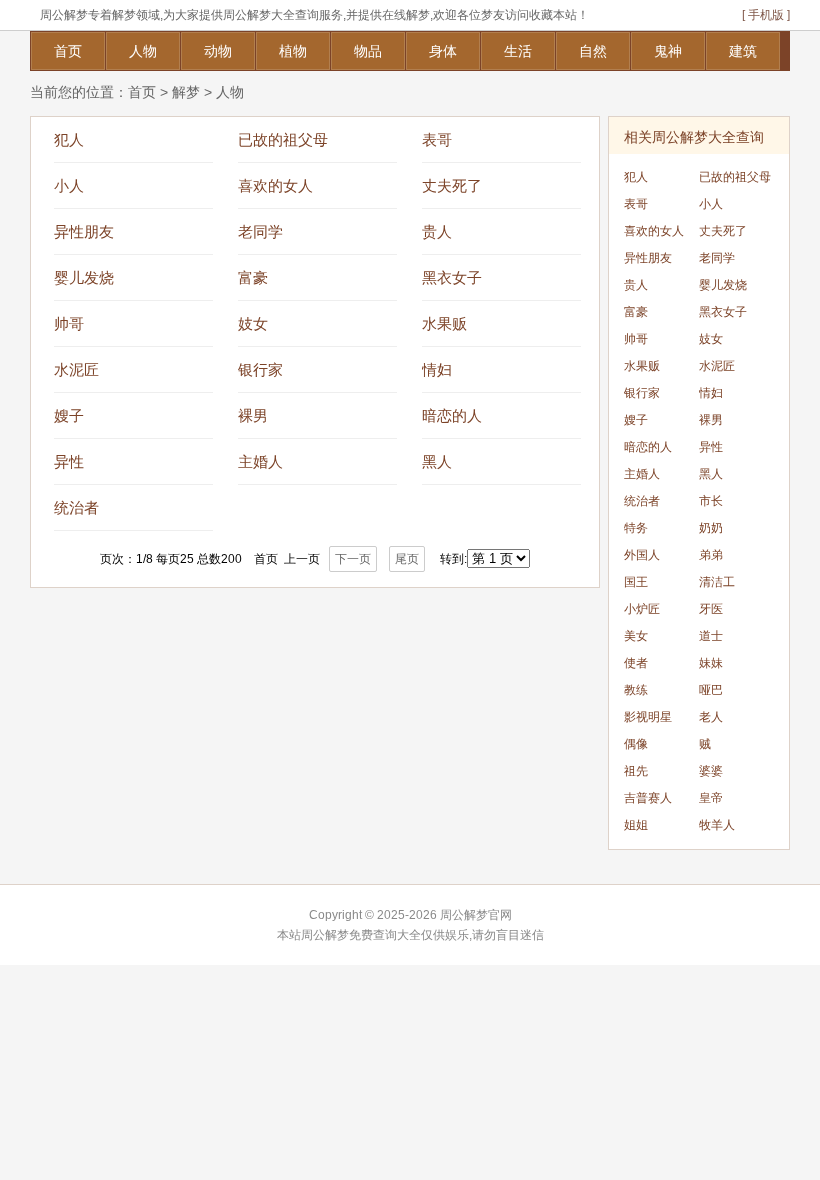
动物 (218, 51)
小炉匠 (642, 609)
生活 (518, 51)
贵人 (437, 231)
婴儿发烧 (84, 277)
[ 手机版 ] (766, 15)
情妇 (437, 369)
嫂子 (69, 415)
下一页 (353, 559)
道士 (711, 636)
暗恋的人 (452, 415)
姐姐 (636, 825)
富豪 (253, 277)
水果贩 (444, 323)
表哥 (437, 139)
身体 (443, 51)
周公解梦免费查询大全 (361, 935)
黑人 (437, 461)
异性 (69, 461)
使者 (636, 663)
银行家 (260, 369)
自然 (593, 51)
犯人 (69, 139)
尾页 (407, 559)
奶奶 (711, 528)
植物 (293, 51)
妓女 (253, 323)
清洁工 (717, 582)
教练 (636, 690)
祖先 (636, 771)
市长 (711, 501)
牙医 (711, 609)
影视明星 (648, 717)
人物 (143, 51)
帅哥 (69, 323)
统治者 (76, 507)
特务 (636, 528)
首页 (68, 51)
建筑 (743, 51)
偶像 (636, 744)
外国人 (642, 555)
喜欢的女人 (275, 185)
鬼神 (668, 51)
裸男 (253, 415)
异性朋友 (84, 231)
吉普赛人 (648, 798)
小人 (69, 185)
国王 (636, 582)
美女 (636, 636)
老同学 (260, 231)
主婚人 (260, 461)
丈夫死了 (452, 185)
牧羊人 (717, 825)
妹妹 (711, 663)
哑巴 (711, 690)
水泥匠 (76, 369)
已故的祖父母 (283, 139)
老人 (711, 717)
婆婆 (711, 771)
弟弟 (711, 555)
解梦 (186, 92)
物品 (368, 51)
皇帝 (711, 798)
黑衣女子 (452, 277)
